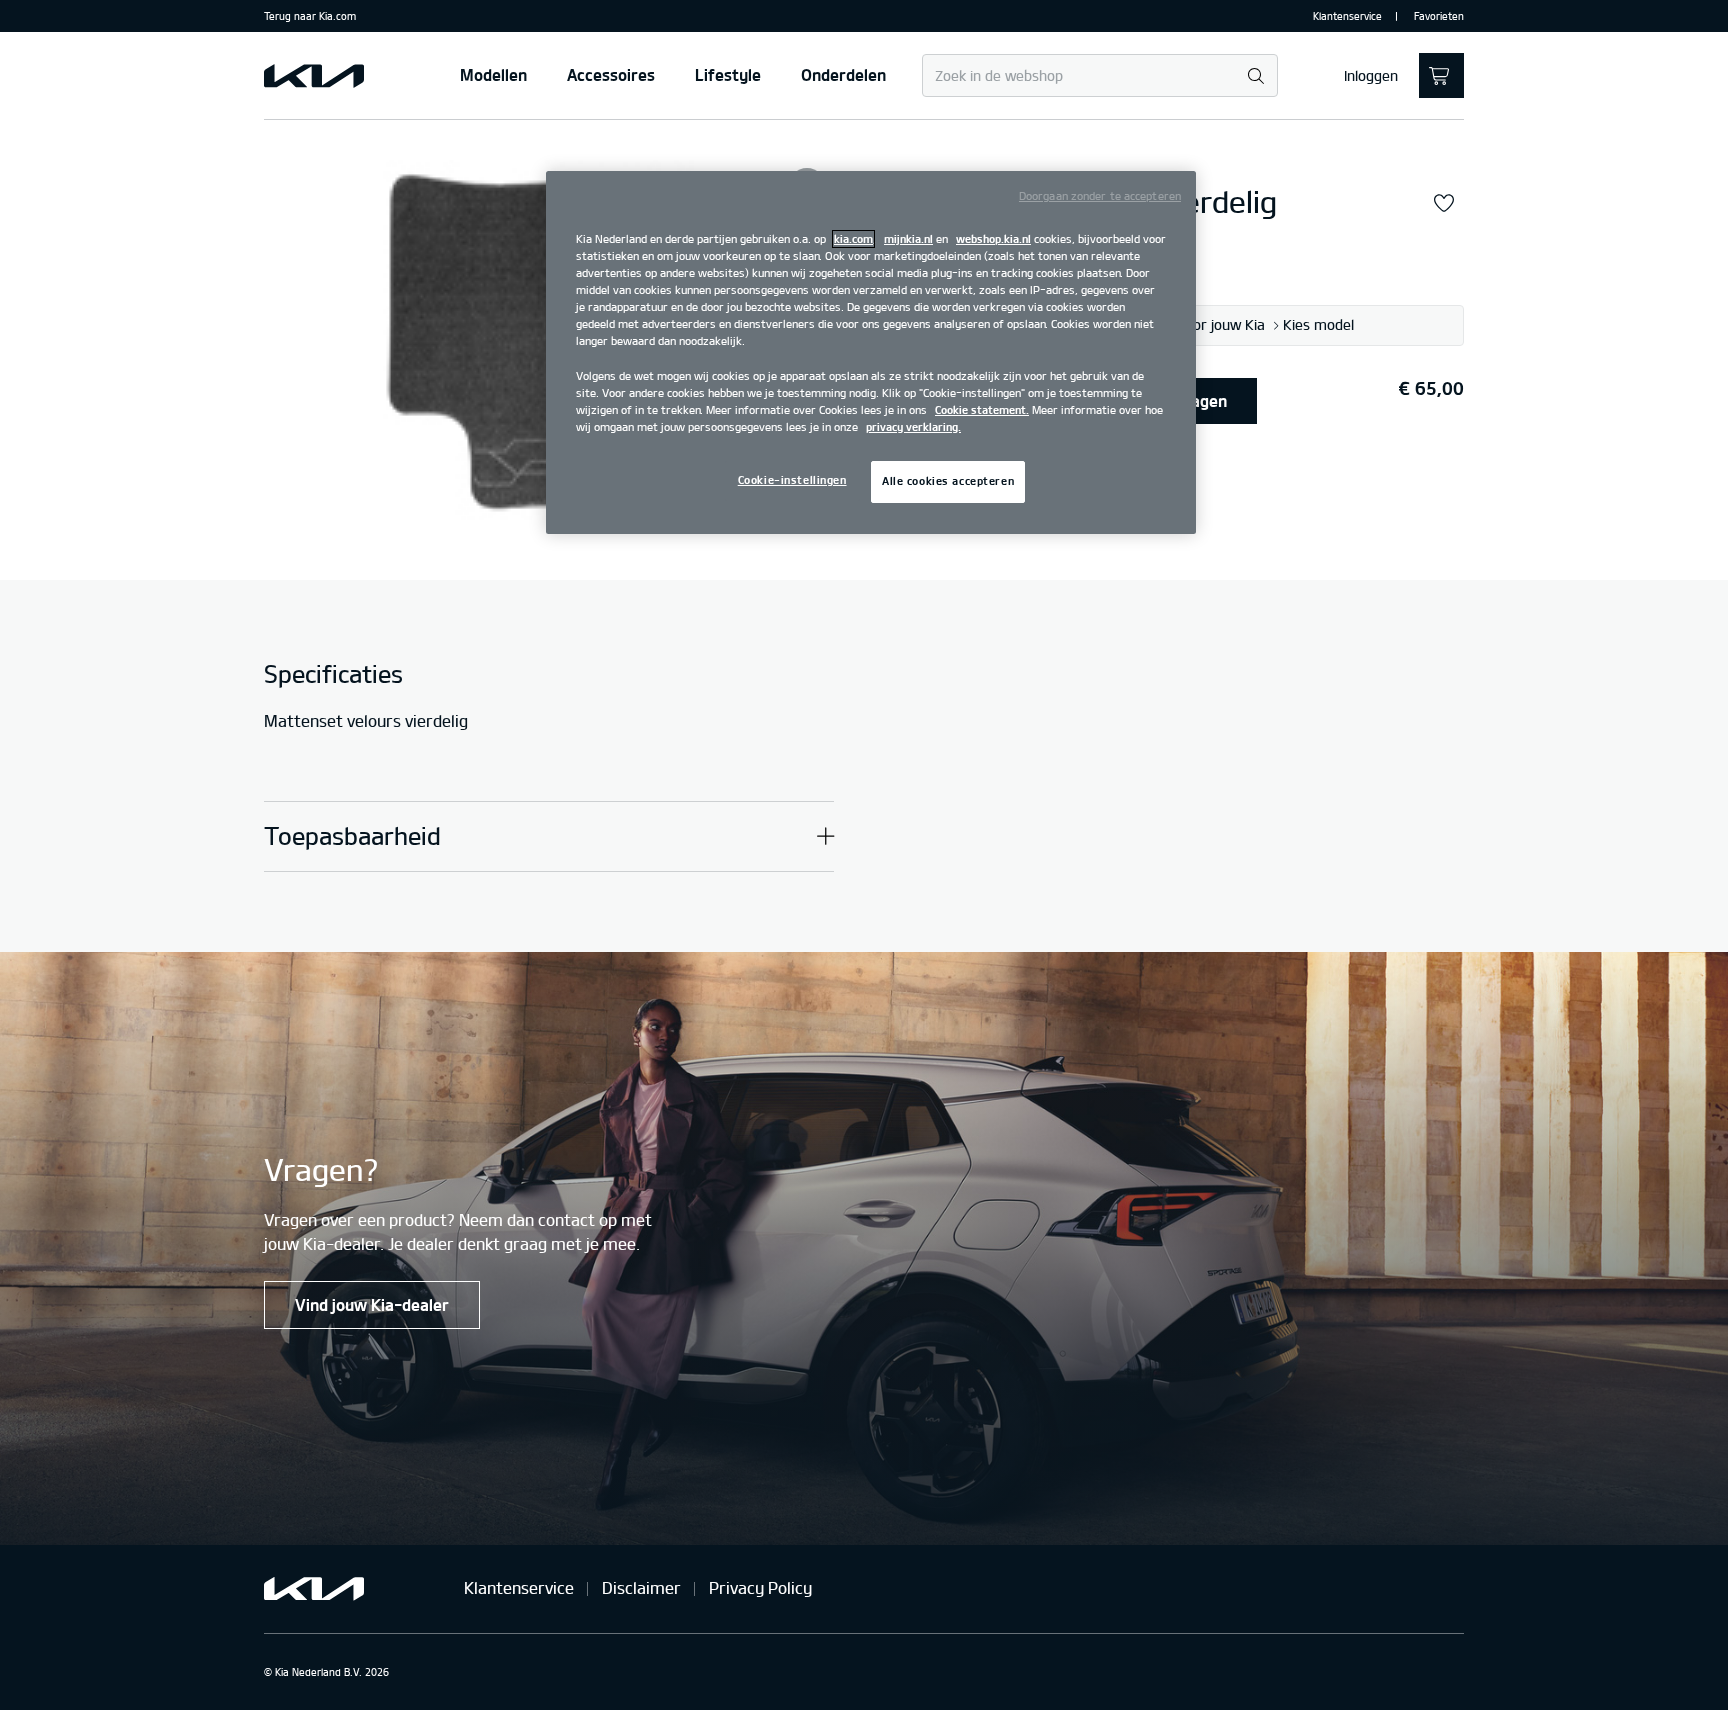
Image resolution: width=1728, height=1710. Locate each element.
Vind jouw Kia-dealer (372, 1305)
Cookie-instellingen (792, 480)
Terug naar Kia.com (310, 16)
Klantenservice (1347, 16)
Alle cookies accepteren (948, 481)
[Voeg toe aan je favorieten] (1444, 204)
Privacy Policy (760, 1588)
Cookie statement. (982, 410)
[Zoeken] (1255, 76)
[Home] (314, 76)
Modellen (493, 75)
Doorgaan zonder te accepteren (1100, 196)
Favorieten (1439, 16)
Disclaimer (641, 1588)
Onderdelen (843, 75)
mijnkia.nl (908, 239)
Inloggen (1371, 76)
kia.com (853, 239)
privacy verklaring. (913, 427)
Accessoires (611, 75)
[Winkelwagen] (1441, 75)
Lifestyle (728, 75)
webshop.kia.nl (993, 239)
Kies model (1318, 325)
